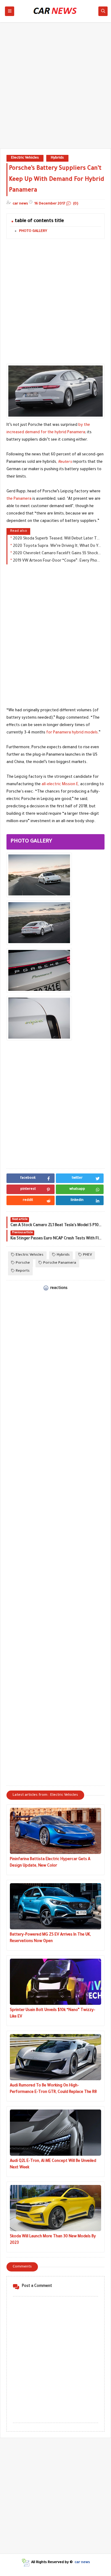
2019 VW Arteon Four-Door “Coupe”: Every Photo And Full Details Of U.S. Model (57, 561)
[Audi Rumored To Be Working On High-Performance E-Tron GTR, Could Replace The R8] (55, 2057)
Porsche (23, 1263)
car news (82, 2563)
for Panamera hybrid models (72, 733)
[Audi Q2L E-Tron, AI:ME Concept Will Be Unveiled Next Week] (55, 2133)
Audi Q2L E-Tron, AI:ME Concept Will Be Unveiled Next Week (53, 2164)
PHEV (87, 1255)
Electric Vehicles (25, 158)
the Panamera (19, 499)
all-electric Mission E (60, 785)
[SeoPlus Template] (25, 2563)
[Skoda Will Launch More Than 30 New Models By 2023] (55, 2208)
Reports (23, 1271)
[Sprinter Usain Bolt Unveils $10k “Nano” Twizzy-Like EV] (55, 1982)
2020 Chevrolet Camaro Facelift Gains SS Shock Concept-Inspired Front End (57, 554)
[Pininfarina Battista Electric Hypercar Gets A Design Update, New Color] (55, 1831)
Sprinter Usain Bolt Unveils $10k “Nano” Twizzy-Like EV (53, 2014)
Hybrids (57, 158)
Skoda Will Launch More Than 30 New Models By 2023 (53, 2240)
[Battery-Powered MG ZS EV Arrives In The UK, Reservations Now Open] (55, 1906)
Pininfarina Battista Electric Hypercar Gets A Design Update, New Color (50, 1863)
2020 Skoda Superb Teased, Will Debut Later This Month (57, 539)
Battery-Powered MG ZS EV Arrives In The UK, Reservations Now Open (50, 1938)
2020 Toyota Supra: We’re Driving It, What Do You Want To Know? (57, 546)
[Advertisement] (55, 88)
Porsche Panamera (60, 1263)
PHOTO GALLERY (33, 231)
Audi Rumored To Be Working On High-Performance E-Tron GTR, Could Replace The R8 (53, 2089)
